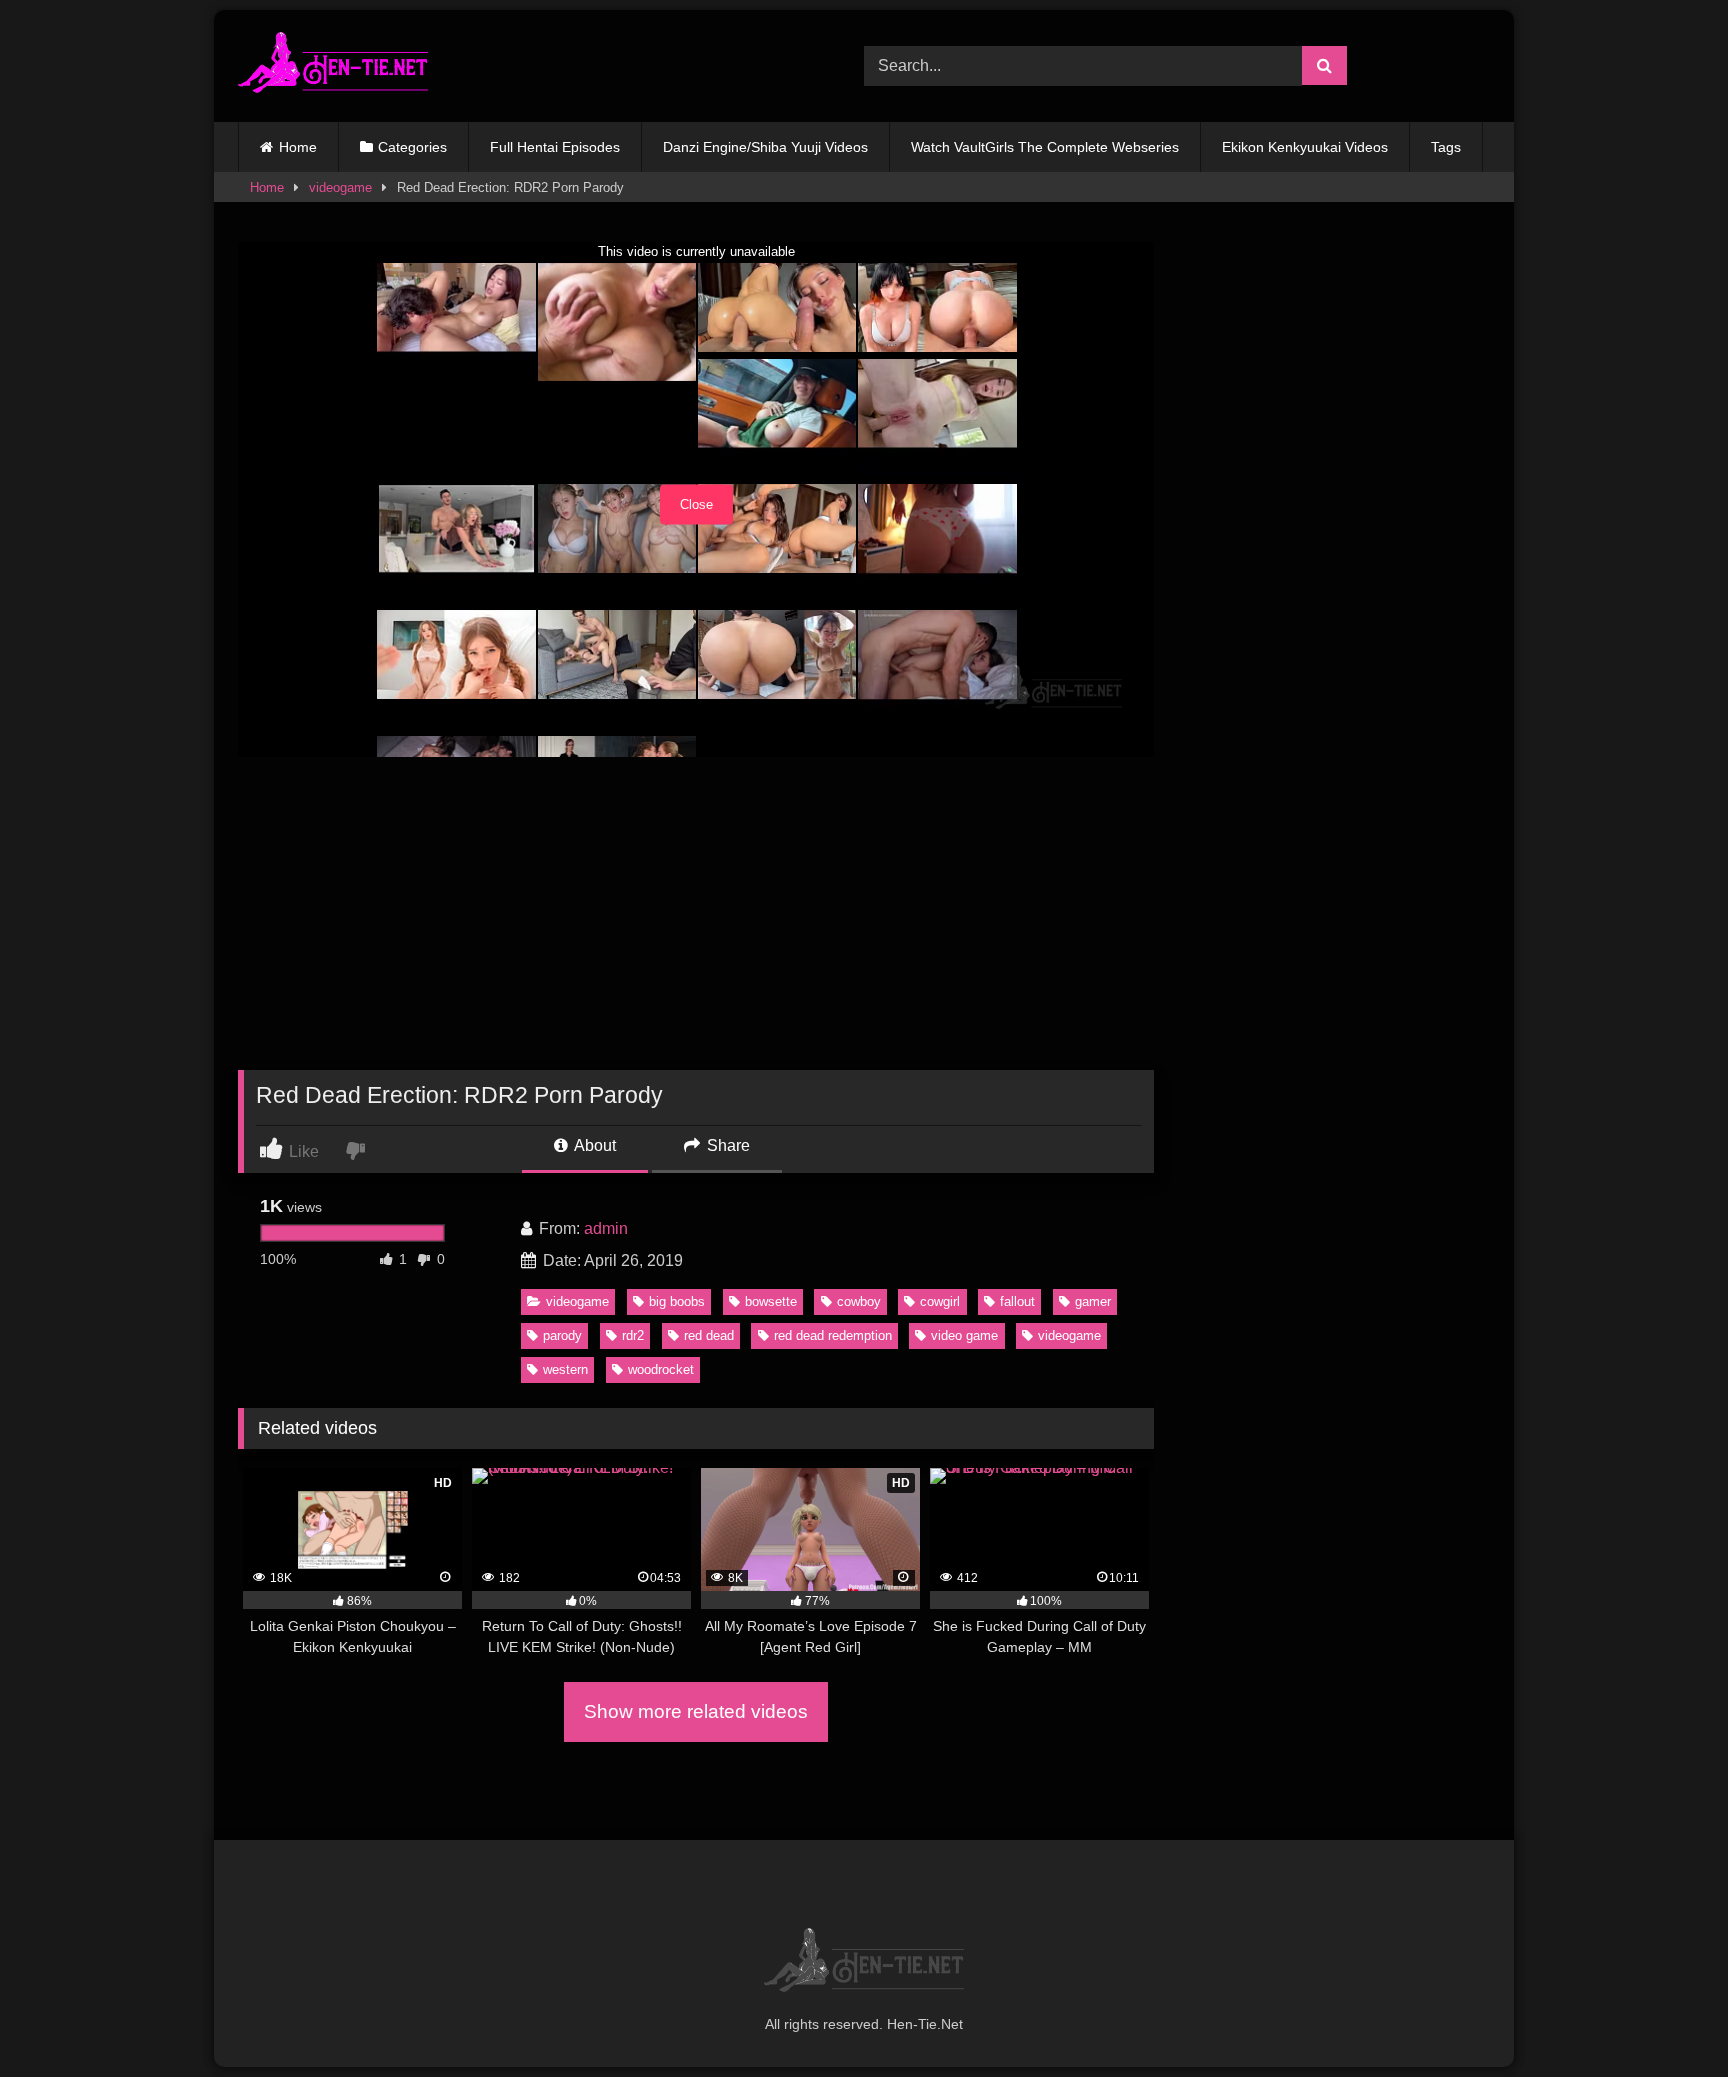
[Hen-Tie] (333, 66)
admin (606, 1228)
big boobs (677, 1301)
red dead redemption (833, 1335)
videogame (340, 187)
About (593, 1145)
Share (726, 1145)
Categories (412, 147)
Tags (1446, 147)
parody (562, 1335)
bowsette (771, 1301)
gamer (1093, 1301)
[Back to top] (1666, 2017)
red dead (709, 1335)
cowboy (859, 1301)
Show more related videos (696, 1711)
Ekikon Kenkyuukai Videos (1305, 147)
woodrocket (661, 1369)
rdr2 (633, 1335)
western (565, 1369)
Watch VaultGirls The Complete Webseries (1045, 147)
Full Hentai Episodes (555, 147)
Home (298, 147)
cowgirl (940, 1301)
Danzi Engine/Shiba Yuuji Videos (765, 147)
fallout (1017, 1301)
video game (964, 1335)
